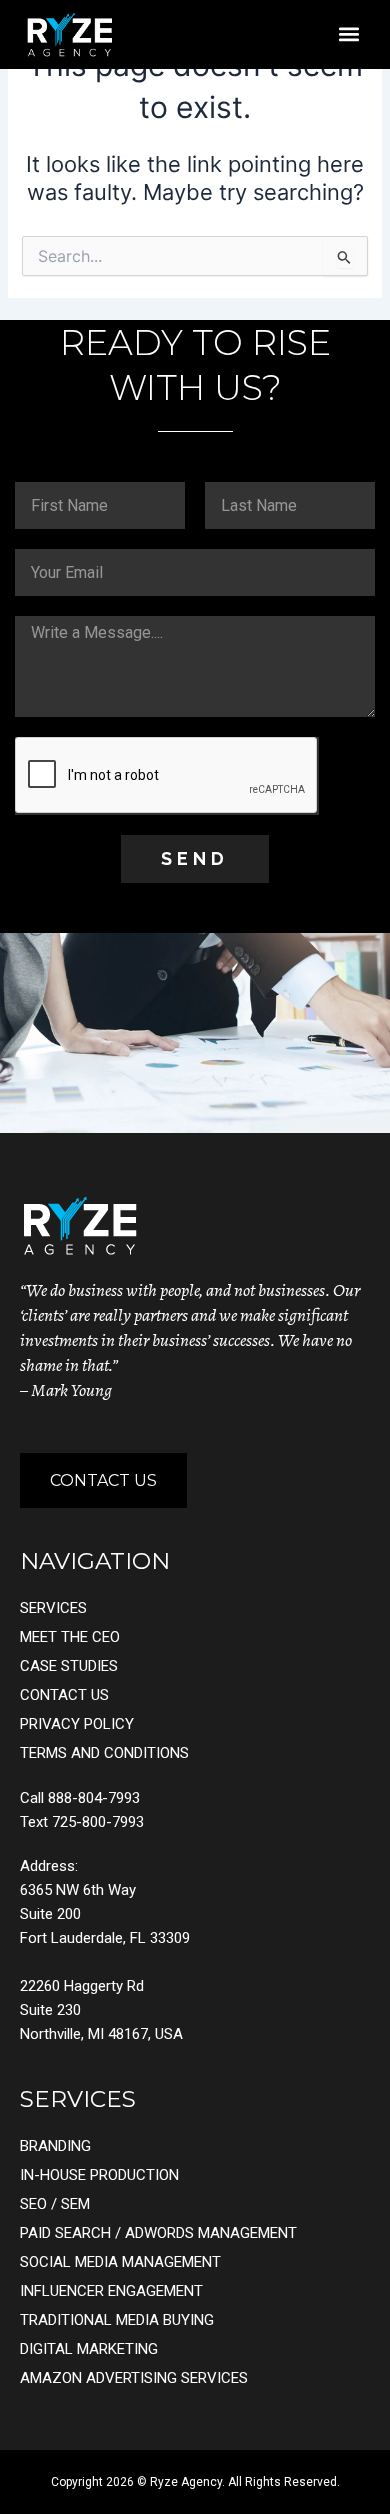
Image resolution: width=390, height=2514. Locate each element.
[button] (348, 34)
